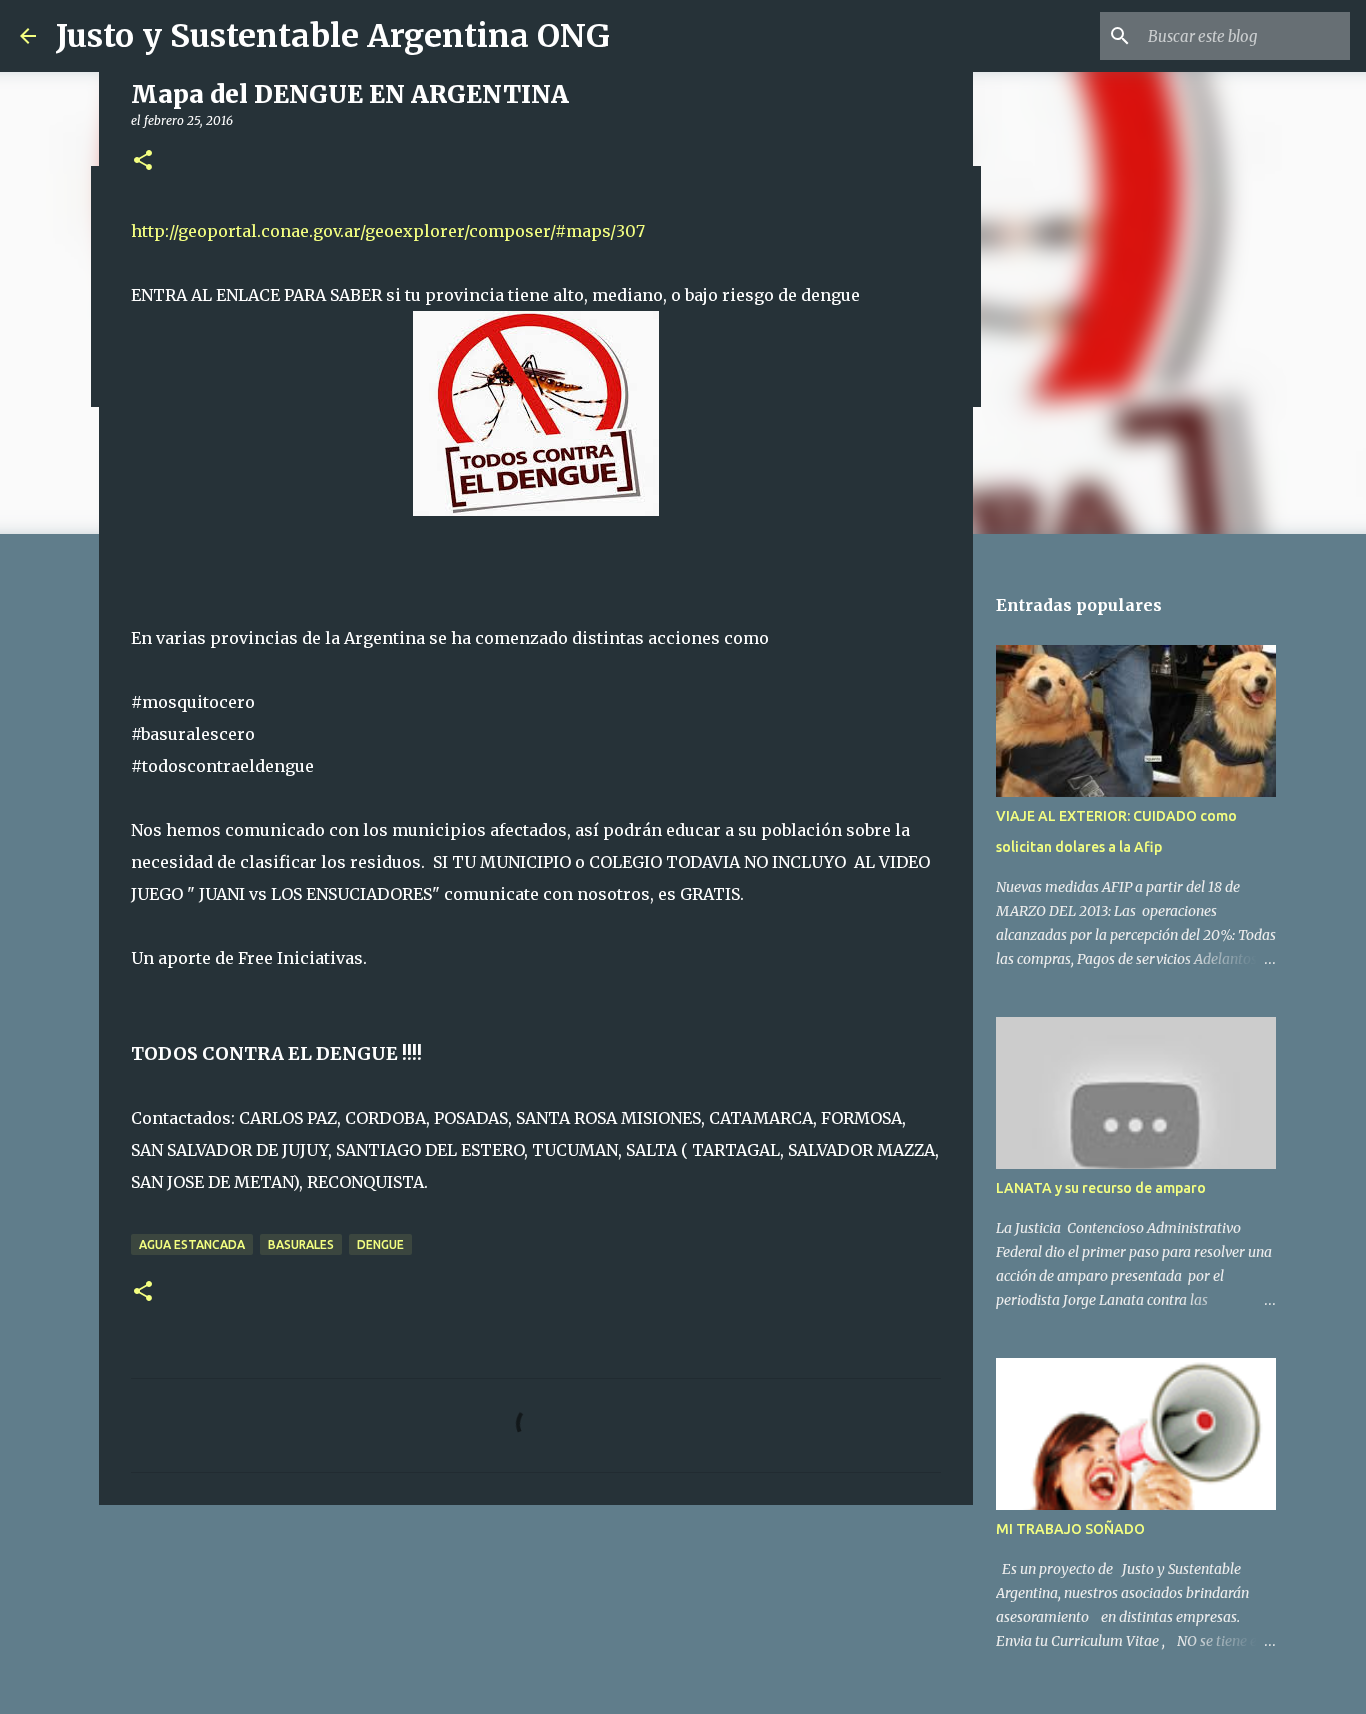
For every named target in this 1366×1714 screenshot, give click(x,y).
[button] (143, 161)
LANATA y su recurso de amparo (1101, 1188)
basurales (301, 1244)
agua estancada (192, 1244)
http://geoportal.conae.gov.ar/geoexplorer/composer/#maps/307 (388, 231)
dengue (380, 1244)
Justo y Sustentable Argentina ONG (333, 36)
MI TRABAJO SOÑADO (1070, 1529)
